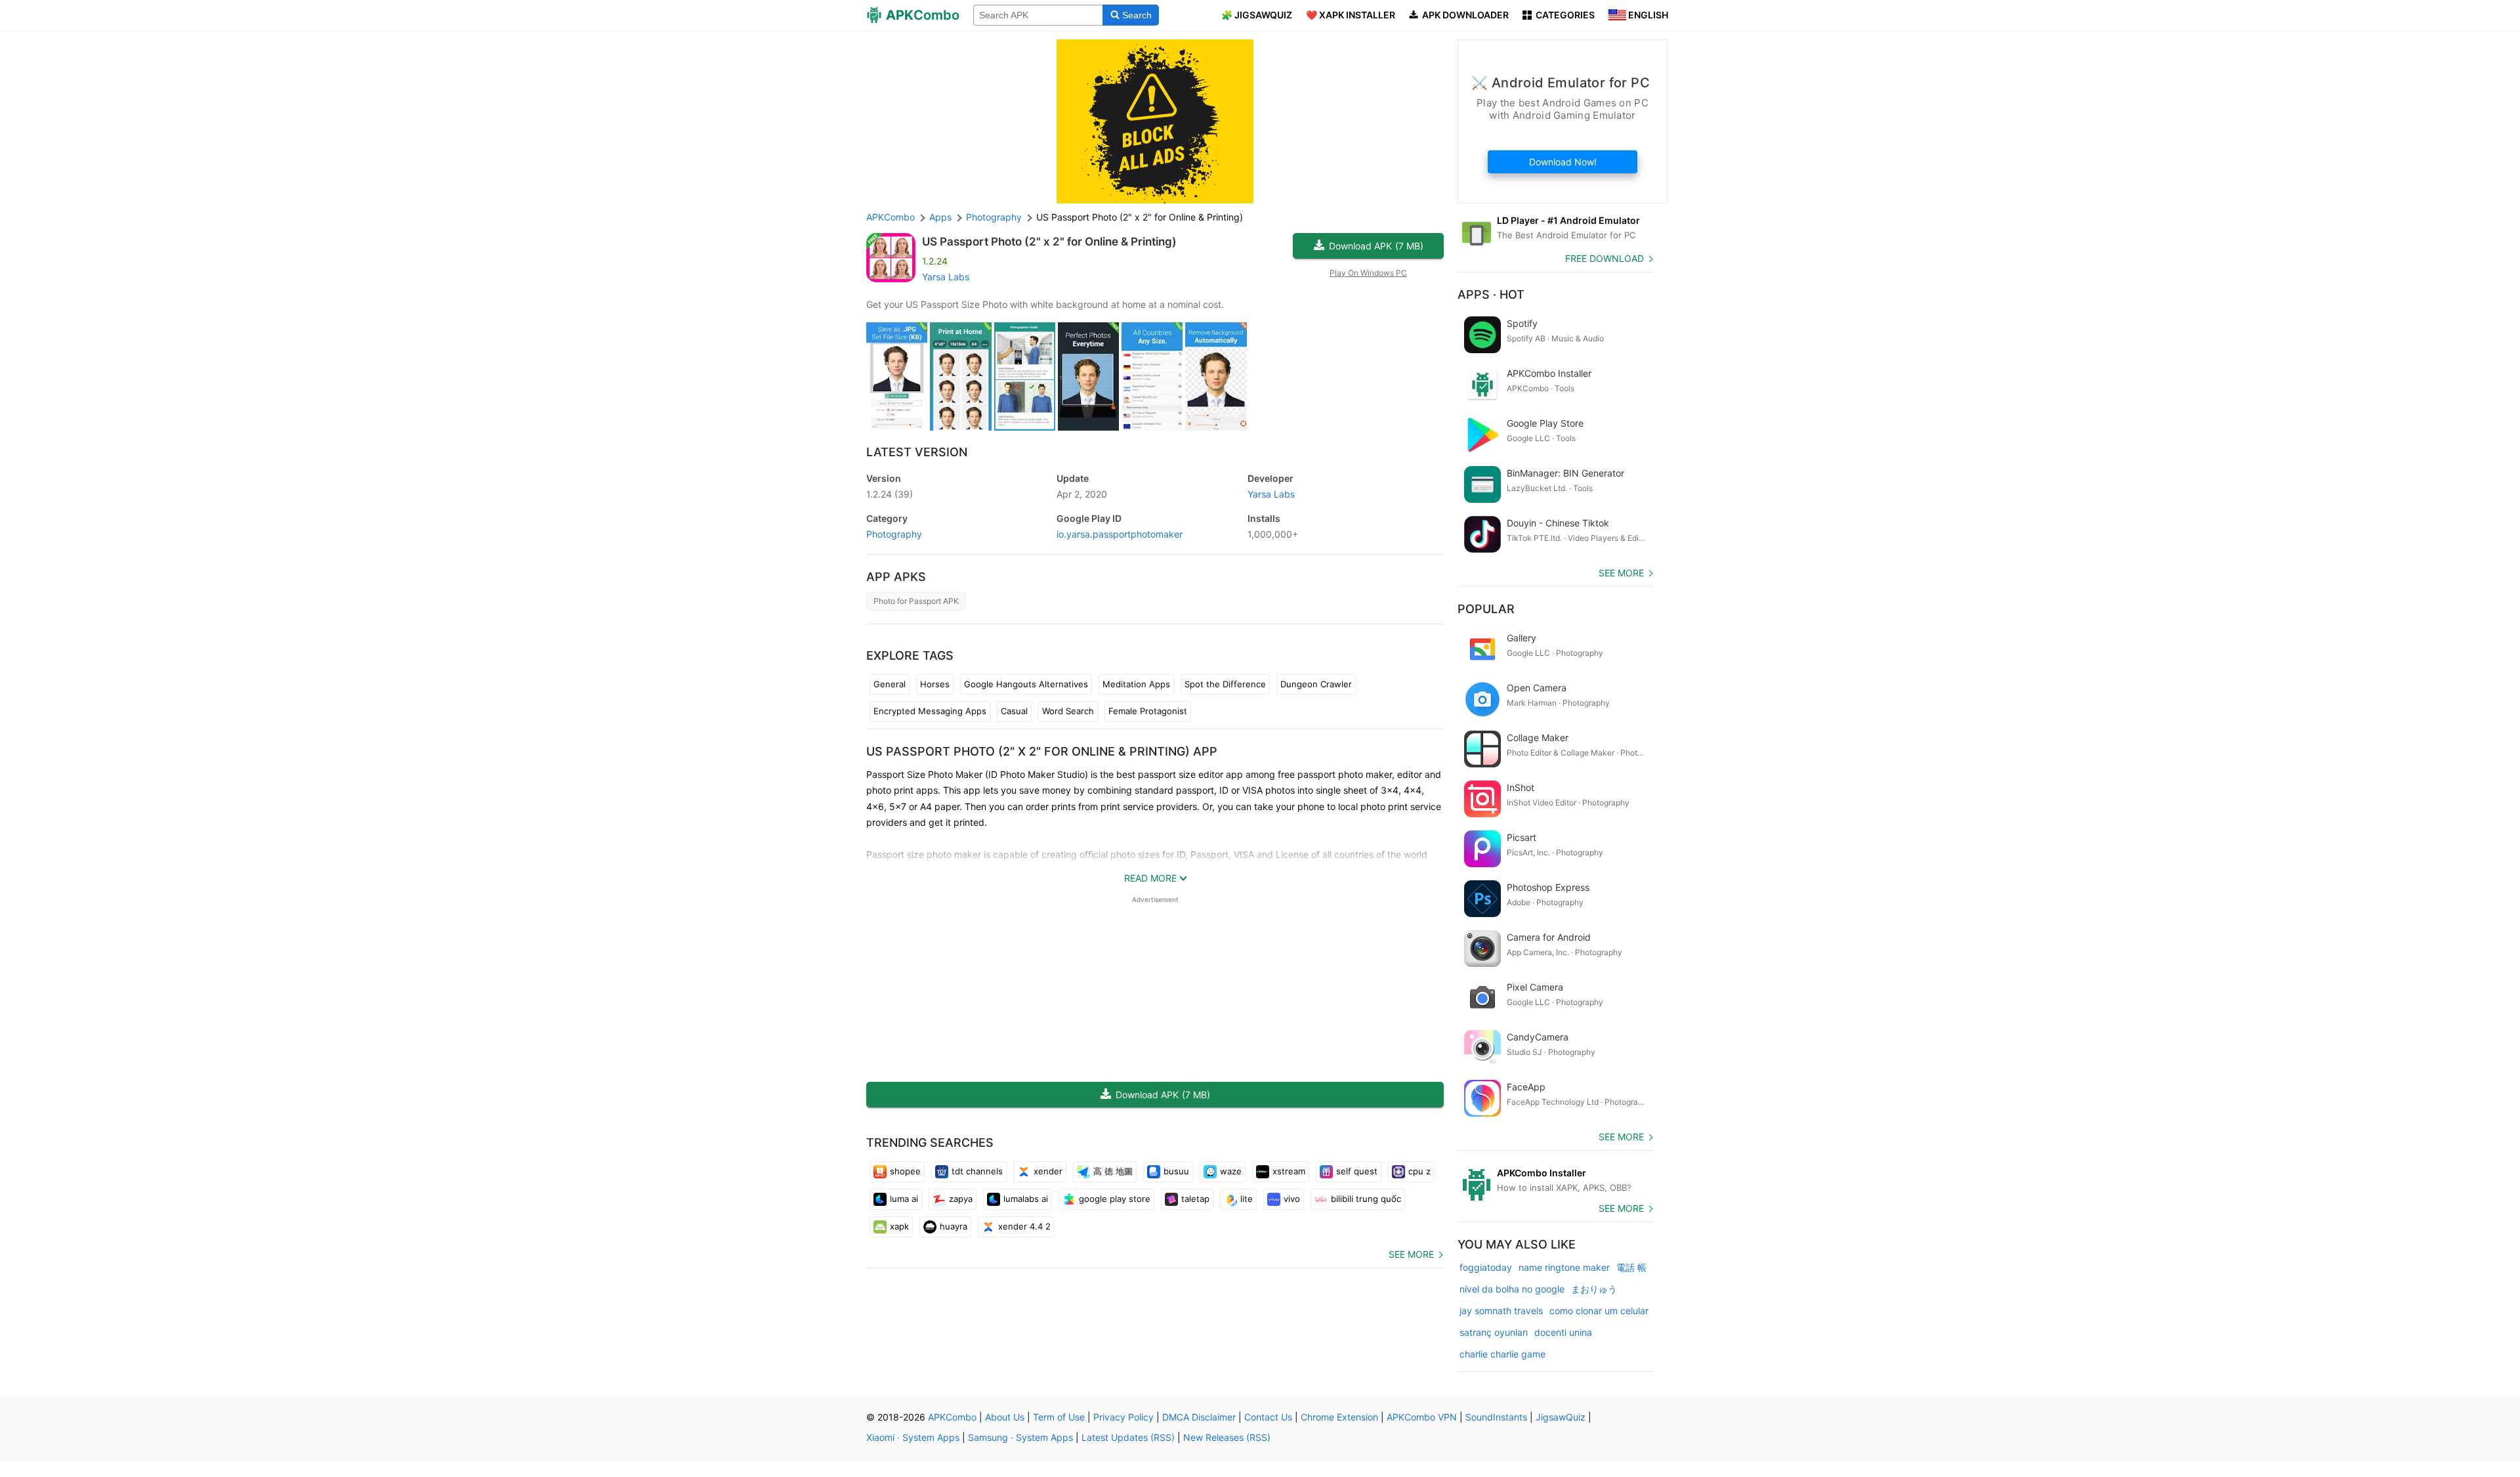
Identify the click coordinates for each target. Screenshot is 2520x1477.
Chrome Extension (1339, 1417)
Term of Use (1059, 1417)
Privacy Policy (1123, 1417)
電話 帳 (1631, 1267)
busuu (1176, 1171)
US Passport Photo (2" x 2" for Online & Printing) (1049, 242)
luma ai (904, 1199)
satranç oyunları (1494, 1332)
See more (1411, 1254)
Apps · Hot (1491, 294)
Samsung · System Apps (1020, 1437)
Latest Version (917, 452)
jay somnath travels (1501, 1311)
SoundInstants (1496, 1417)
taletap (1195, 1199)
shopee (905, 1171)
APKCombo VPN (1422, 1417)
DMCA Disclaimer (1199, 1417)
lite (1247, 1199)
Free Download (1605, 258)
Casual (1014, 711)
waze (1231, 1171)
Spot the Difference (1225, 684)
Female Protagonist (1148, 711)
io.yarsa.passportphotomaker (1120, 534)
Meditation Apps (1136, 684)
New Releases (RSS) (1227, 1437)
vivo (1292, 1199)
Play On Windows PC (1368, 273)
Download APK (1376, 246)
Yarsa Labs (946, 277)
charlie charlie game (1502, 1354)
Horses (935, 684)
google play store (1115, 1199)
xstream (1289, 1171)
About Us (1005, 1417)
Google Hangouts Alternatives (1026, 684)
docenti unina (1563, 1332)
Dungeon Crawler (1316, 684)
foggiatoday (1486, 1267)
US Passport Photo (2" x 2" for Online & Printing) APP (1042, 751)
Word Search (1068, 711)
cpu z (1419, 1171)
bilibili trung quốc (1366, 1199)
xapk (899, 1226)
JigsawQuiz (1561, 1417)
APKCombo (891, 217)
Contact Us (1268, 1417)
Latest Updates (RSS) (1128, 1437)
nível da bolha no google (1512, 1289)
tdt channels (977, 1171)
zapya (961, 1199)
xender (1048, 1171)
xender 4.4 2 (1024, 1226)
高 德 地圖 (1113, 1171)
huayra (954, 1226)
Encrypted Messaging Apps (930, 711)
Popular (1486, 609)
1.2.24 (890, 494)
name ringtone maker (1564, 1267)
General (890, 684)
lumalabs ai (1026, 1199)
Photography (894, 534)
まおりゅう (1594, 1289)
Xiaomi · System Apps (913, 1437)
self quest (1357, 1171)
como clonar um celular (1599, 1311)
